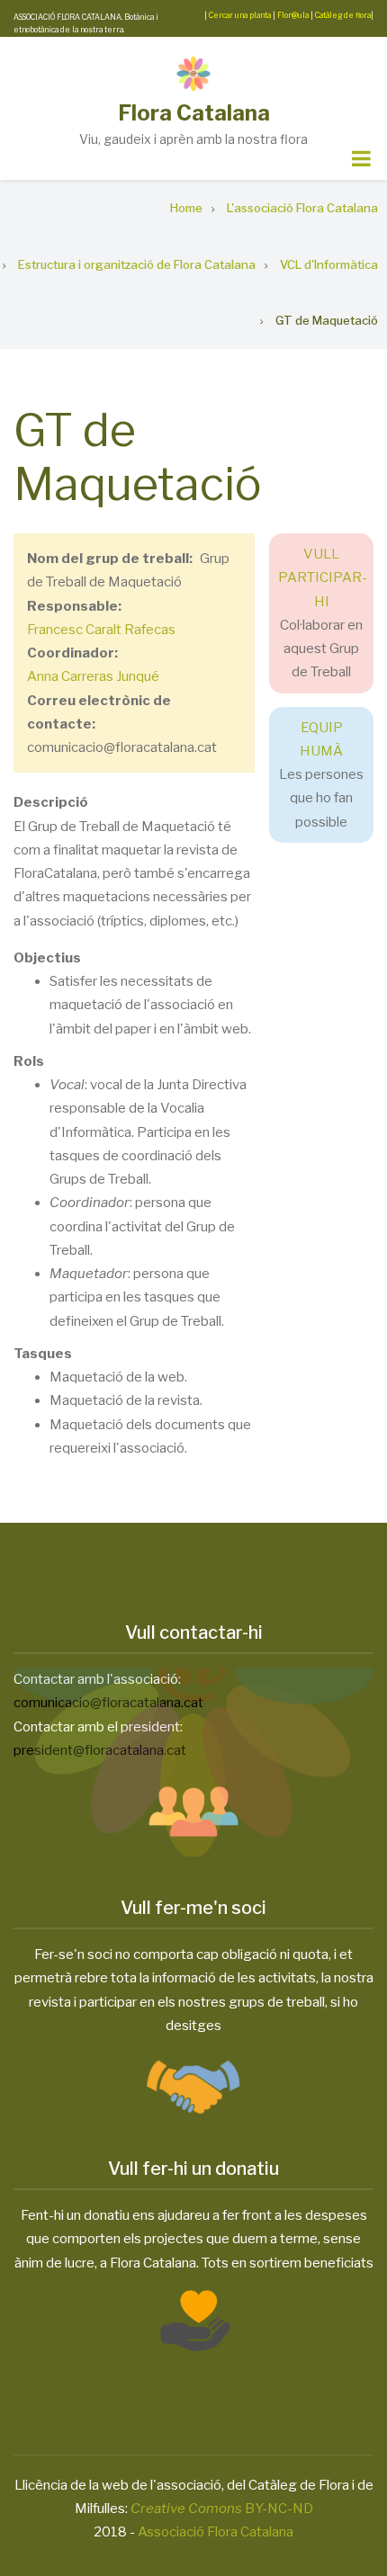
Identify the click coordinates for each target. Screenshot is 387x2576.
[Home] (193, 73)
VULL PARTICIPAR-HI (323, 578)
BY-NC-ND (222, 2509)
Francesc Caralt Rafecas (101, 630)
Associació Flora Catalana (216, 2532)
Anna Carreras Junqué (93, 676)
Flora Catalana (194, 113)
